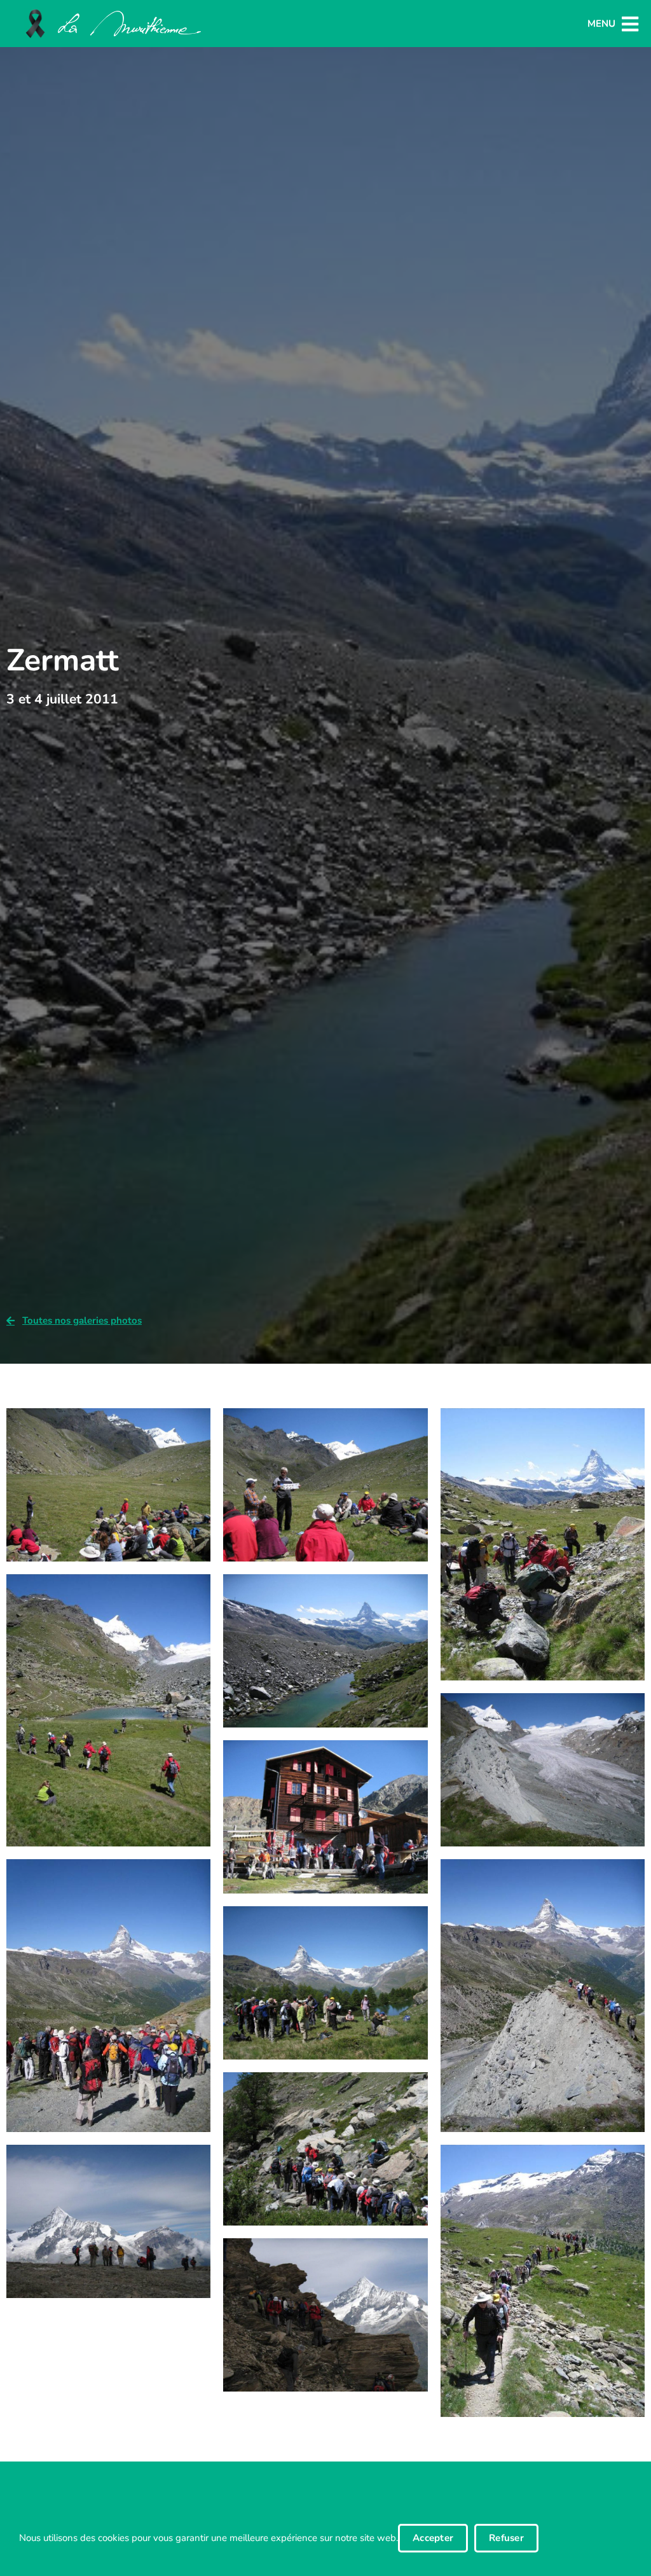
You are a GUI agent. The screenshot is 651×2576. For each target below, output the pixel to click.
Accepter (433, 2538)
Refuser (506, 2538)
